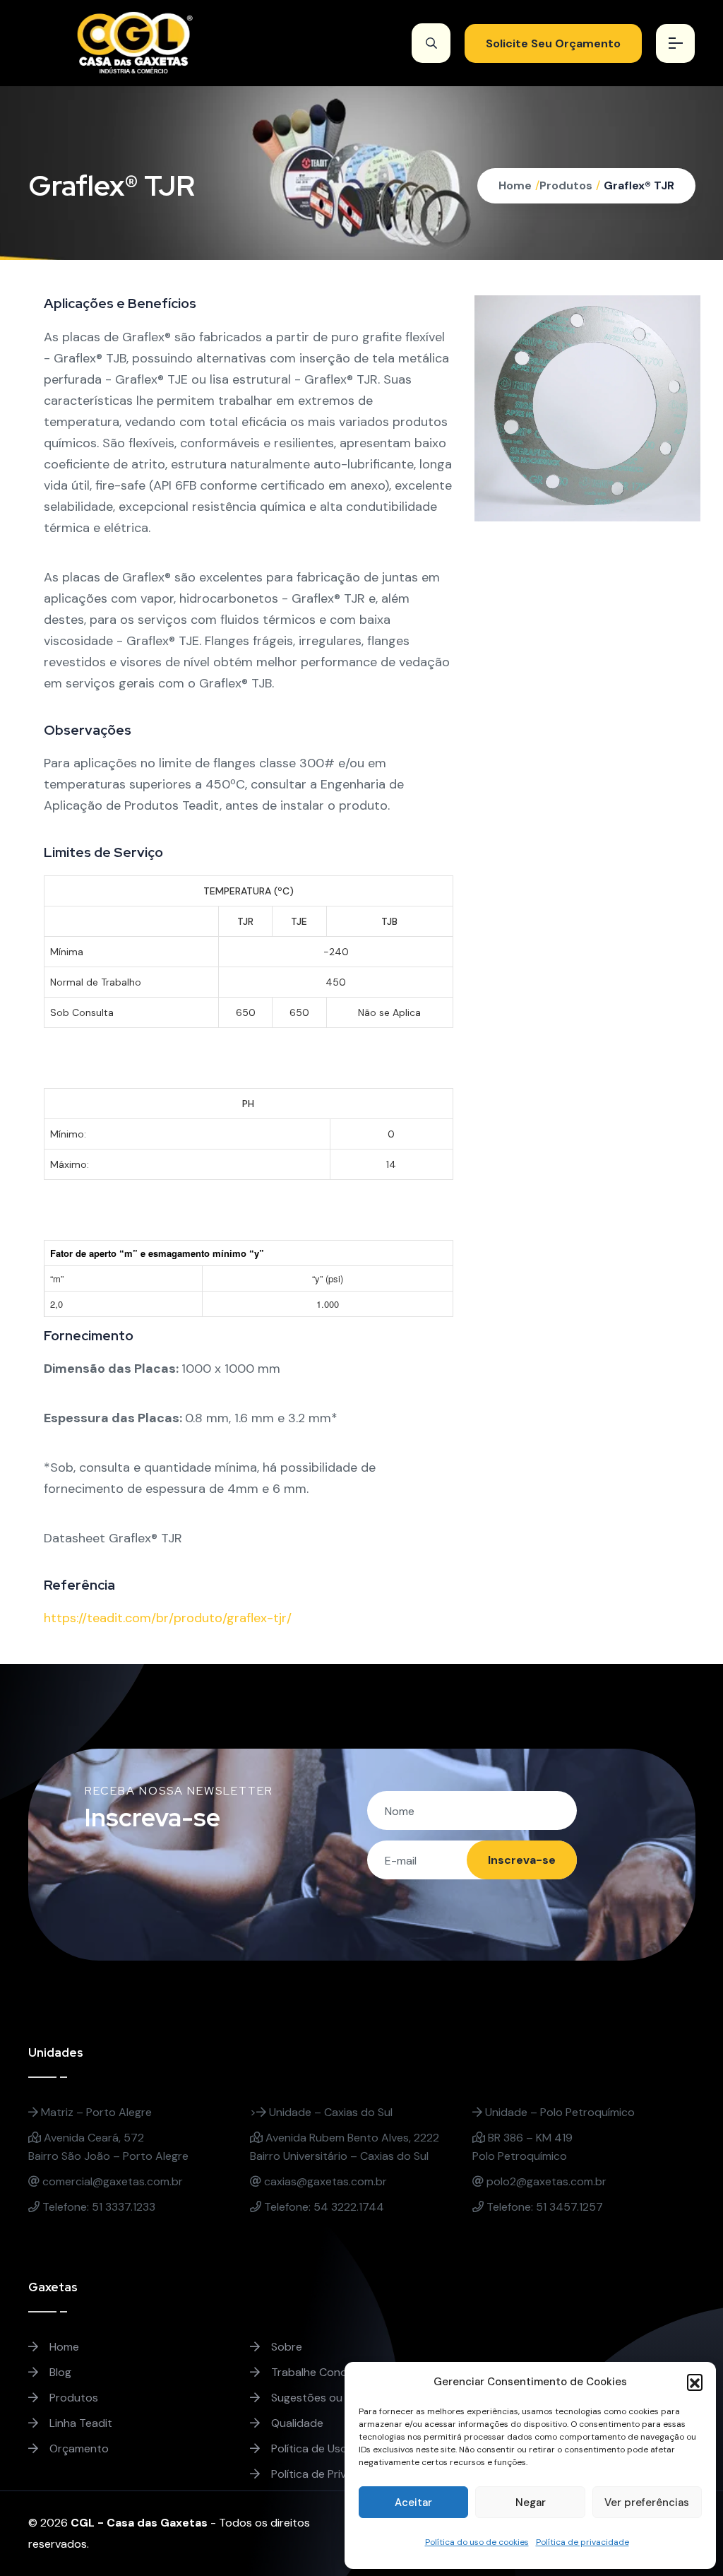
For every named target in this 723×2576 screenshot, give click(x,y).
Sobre (285, 2347)
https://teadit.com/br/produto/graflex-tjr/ (168, 1618)
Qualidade (296, 2423)
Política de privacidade (582, 2542)
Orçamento (78, 2448)
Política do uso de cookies (477, 2542)
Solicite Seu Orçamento (553, 43)
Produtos (566, 185)
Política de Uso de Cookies (338, 2448)
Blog (59, 2372)
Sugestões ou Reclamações (341, 2398)
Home (515, 185)
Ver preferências (647, 2503)
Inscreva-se (522, 1860)
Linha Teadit (79, 2423)
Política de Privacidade (328, 2474)
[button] (695, 2382)
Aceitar (413, 2503)
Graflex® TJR (639, 185)
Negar (531, 2503)
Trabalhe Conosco (317, 2372)
